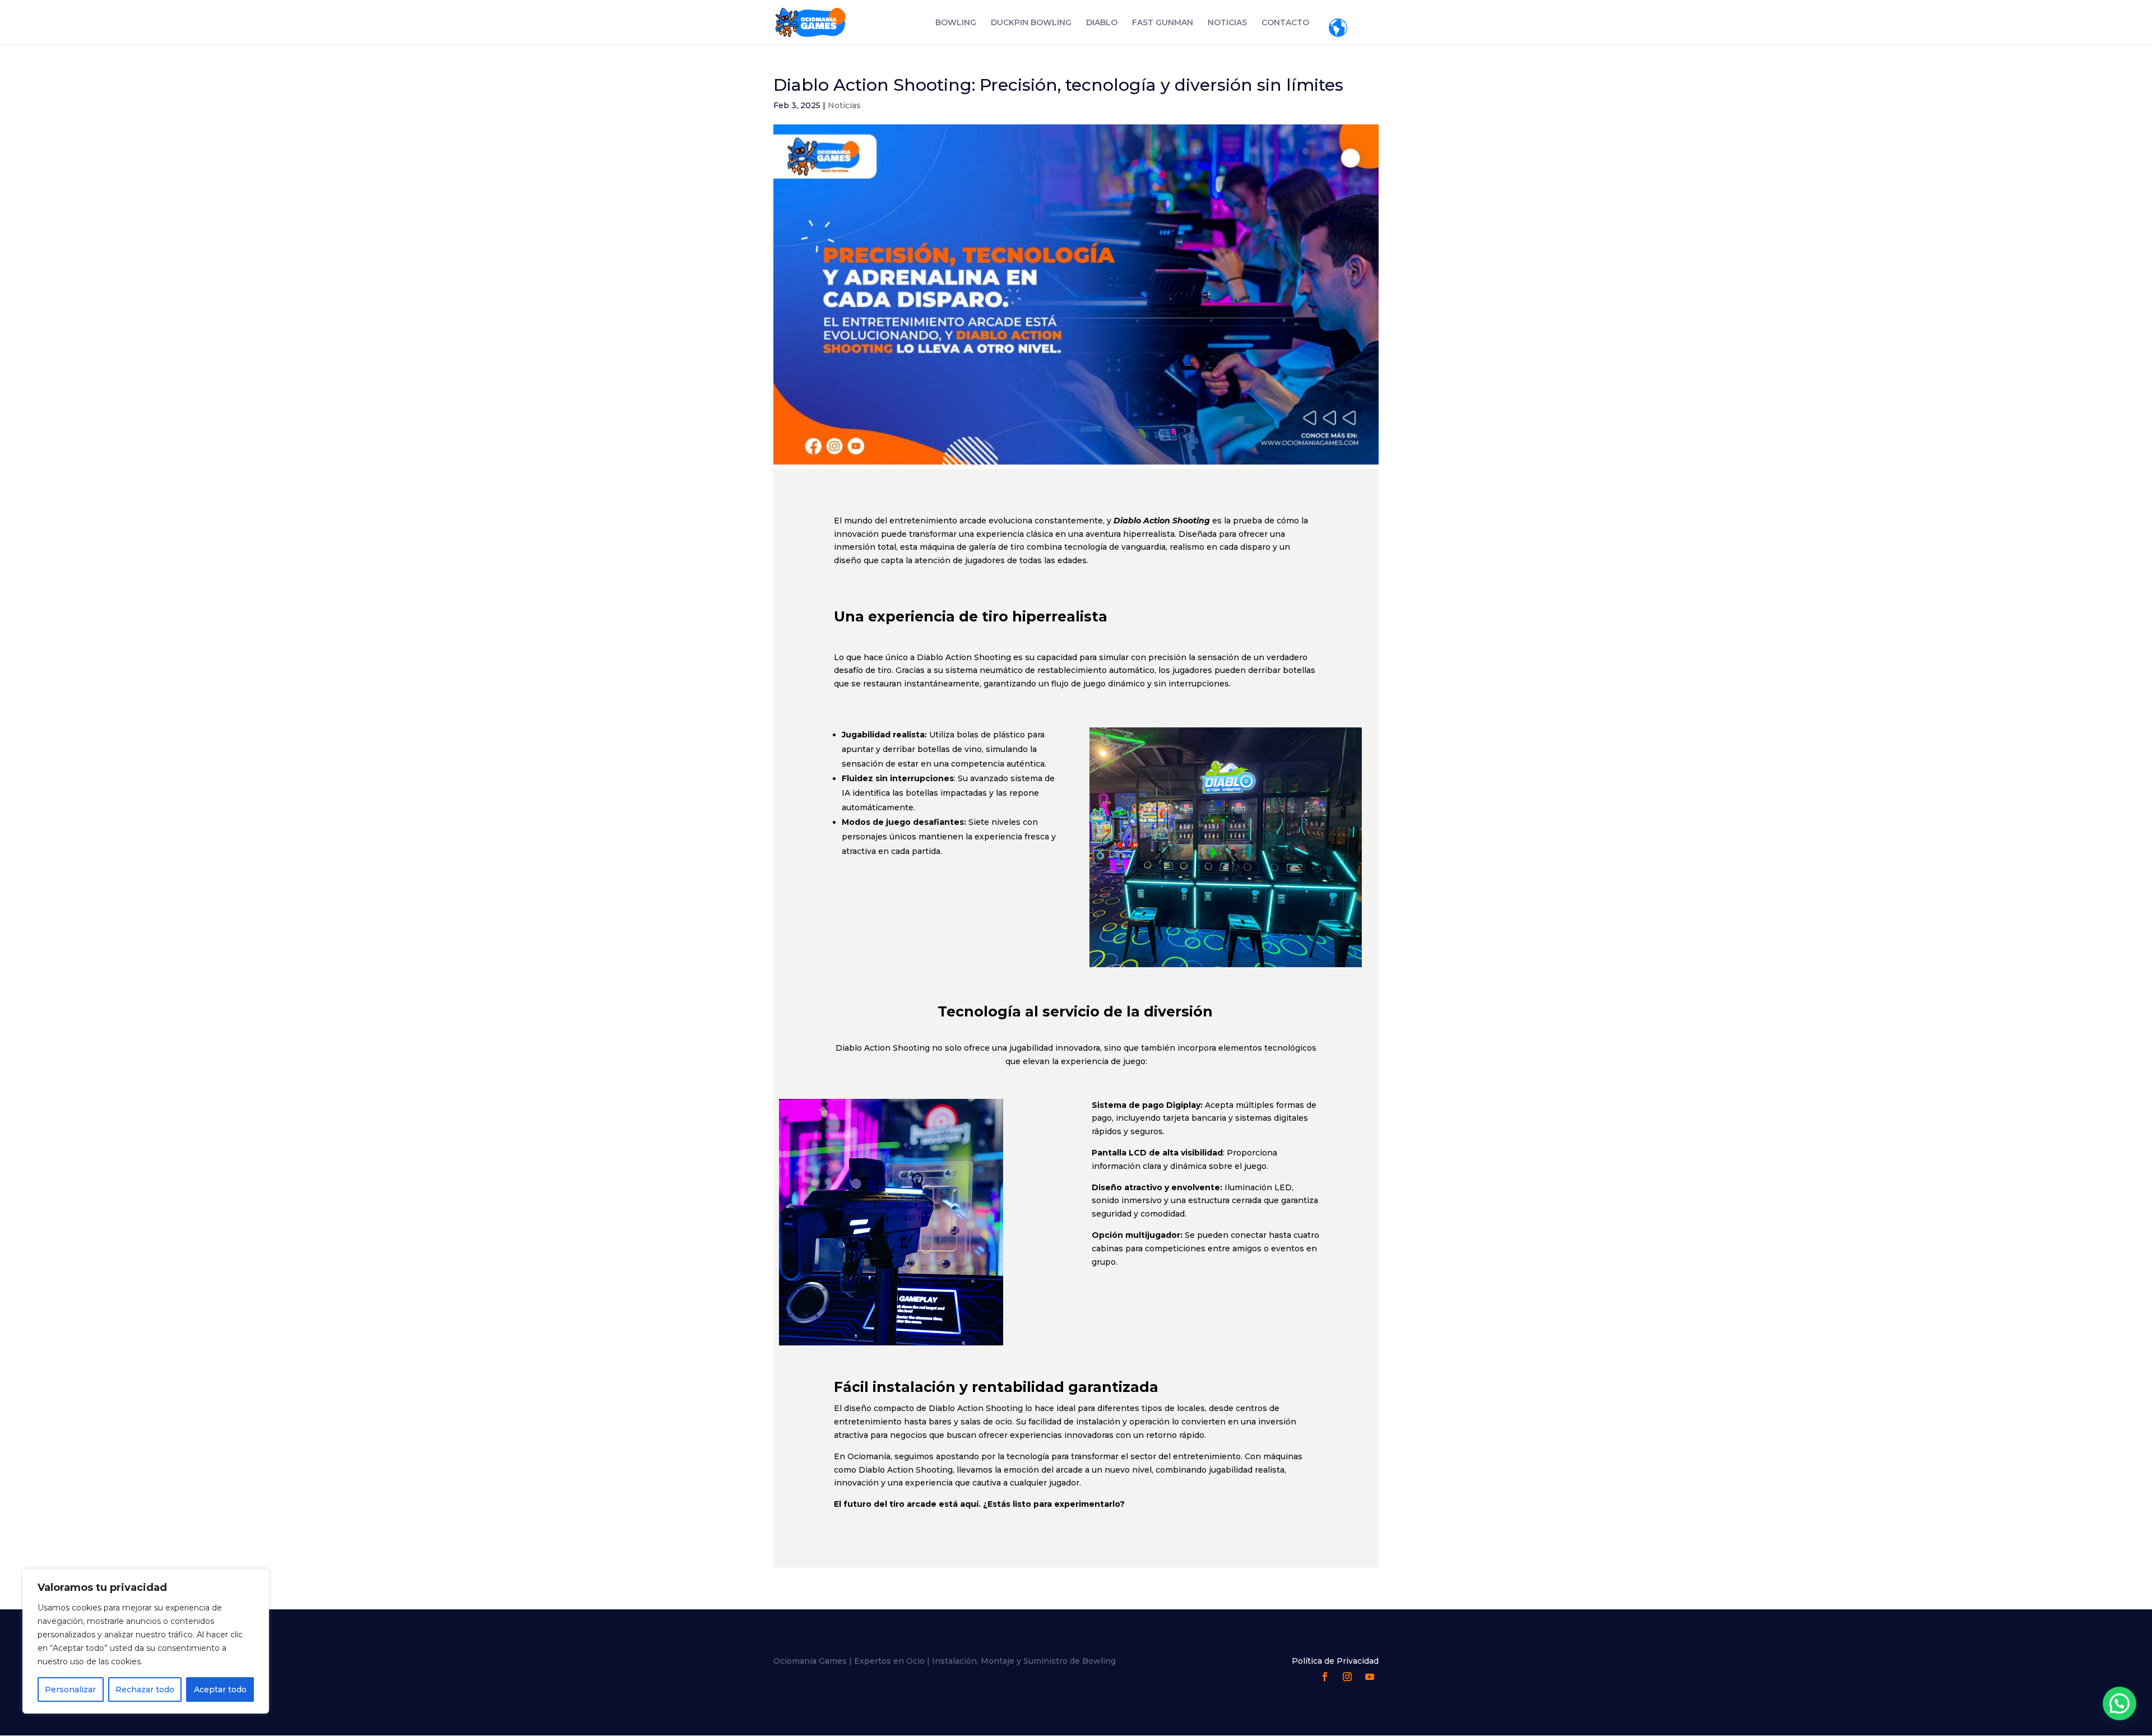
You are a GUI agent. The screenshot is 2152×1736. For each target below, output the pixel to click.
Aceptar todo (220, 1689)
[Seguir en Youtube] (1370, 1677)
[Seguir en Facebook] (1325, 1677)
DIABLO (1102, 23)
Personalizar (70, 1689)
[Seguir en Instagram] (1347, 1677)
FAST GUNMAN (1163, 23)
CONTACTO (1285, 23)
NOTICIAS (1227, 23)
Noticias (844, 105)
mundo (1338, 28)
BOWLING (956, 23)
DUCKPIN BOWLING (1031, 23)
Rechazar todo (145, 1689)
